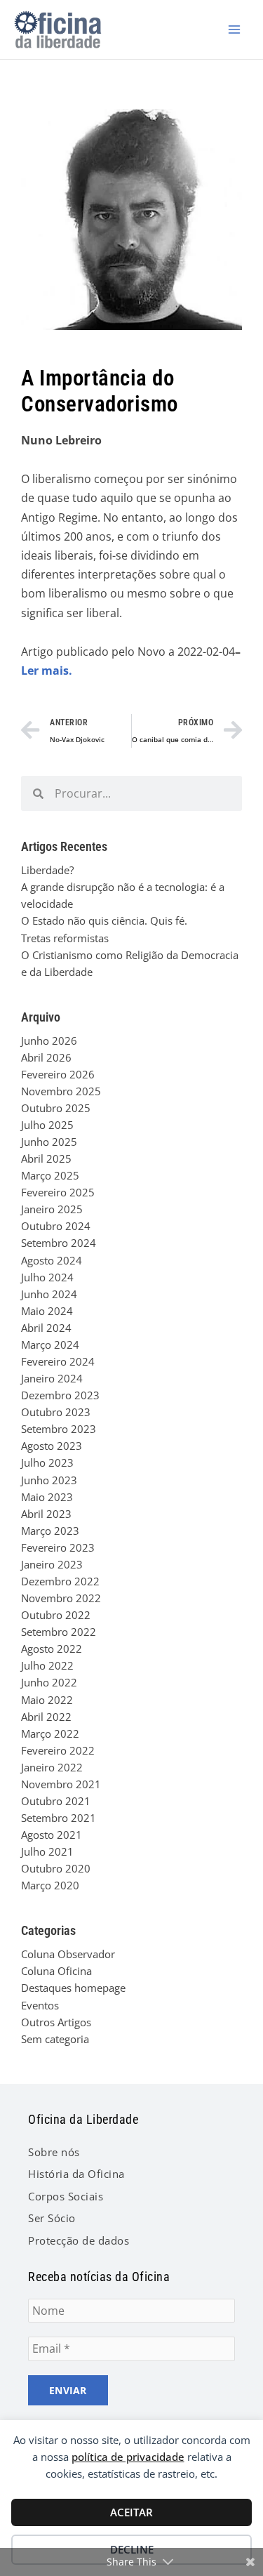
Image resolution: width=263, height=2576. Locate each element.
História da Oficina (76, 2174)
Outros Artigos (56, 2022)
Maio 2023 (47, 1497)
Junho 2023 (49, 1480)
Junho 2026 (49, 1041)
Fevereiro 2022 (58, 1750)
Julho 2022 (47, 1665)
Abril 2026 (46, 1057)
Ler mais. (47, 671)
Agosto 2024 (52, 1260)
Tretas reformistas (65, 938)
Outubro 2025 (56, 1108)
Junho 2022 (49, 1682)
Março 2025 (50, 1175)
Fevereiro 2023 (58, 1547)
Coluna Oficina (56, 1971)
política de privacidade (128, 2457)
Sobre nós (54, 2152)
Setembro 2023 (59, 1429)
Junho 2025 (49, 1142)
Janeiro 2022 (52, 1767)
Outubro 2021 (56, 1801)
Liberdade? (47, 870)
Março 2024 (50, 1345)
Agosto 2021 (52, 1835)
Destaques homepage (73, 1988)
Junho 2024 (49, 1294)
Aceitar (131, 2512)
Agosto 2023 (52, 1446)
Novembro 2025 (61, 1091)
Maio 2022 (47, 1700)
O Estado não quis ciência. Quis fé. (104, 920)
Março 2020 (50, 1885)
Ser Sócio (52, 2218)
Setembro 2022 (59, 1632)
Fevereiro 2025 (58, 1192)
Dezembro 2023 (60, 1395)
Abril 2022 (46, 1717)
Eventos (40, 2005)
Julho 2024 (47, 1277)
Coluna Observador (68, 1954)
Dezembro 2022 (60, 1581)
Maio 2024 (47, 1311)
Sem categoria (55, 2039)
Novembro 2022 (61, 1598)
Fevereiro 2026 (58, 1074)
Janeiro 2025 (52, 1209)
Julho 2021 (47, 1851)
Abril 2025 (46, 1158)
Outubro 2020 (56, 1868)
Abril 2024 (46, 1328)
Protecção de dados (79, 2240)
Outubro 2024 (56, 1226)
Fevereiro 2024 (58, 1361)
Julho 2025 (47, 1125)
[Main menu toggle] (234, 29)
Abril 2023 (46, 1514)
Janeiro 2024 (52, 1378)
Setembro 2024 (59, 1243)
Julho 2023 (47, 1462)
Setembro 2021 (59, 1818)
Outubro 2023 (56, 1412)
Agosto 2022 (52, 1649)
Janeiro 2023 (52, 1564)
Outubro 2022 (56, 1615)
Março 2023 (50, 1531)
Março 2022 (50, 1733)
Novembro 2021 (61, 1784)
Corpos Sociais (66, 2196)
